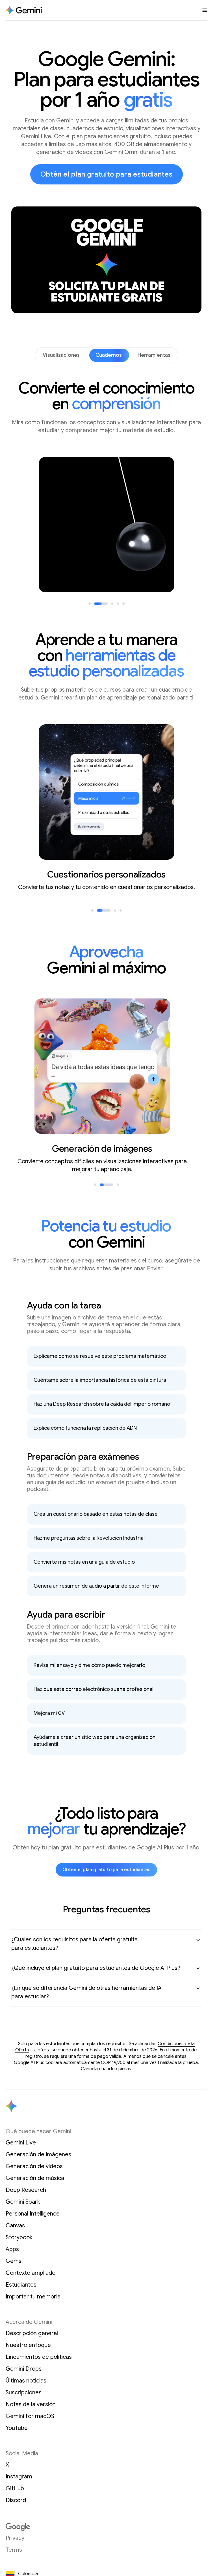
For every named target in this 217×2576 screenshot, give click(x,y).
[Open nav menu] (205, 10)
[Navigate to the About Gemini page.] (24, 10)
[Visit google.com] (106, 2527)
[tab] (90, 604)
